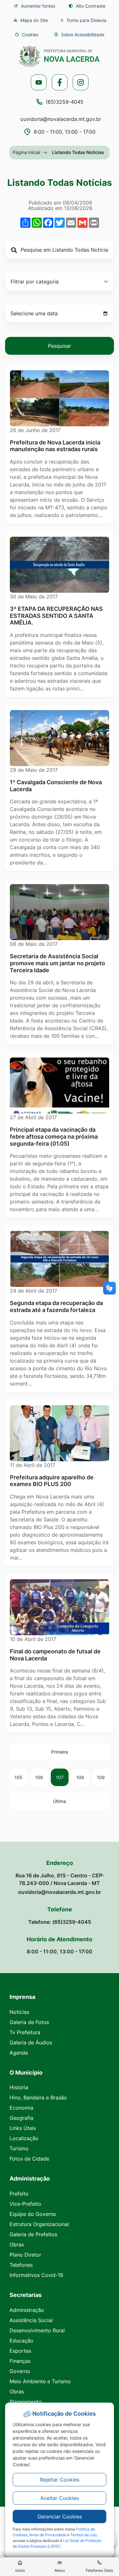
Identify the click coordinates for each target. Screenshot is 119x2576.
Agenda (19, 2053)
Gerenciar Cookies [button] (60, 2517)
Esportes (20, 2351)
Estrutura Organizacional (39, 2224)
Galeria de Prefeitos (33, 2234)
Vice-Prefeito (25, 2204)
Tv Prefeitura (25, 2032)
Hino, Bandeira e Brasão (38, 2098)
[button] (27, 35)
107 (60, 1777)
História (19, 2087)
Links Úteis (23, 2128)
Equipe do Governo (33, 2214)
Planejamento (26, 2402)
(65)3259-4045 (65, 102)
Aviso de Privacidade (48, 2535)
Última (60, 1801)
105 (19, 1777)
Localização (24, 2138)
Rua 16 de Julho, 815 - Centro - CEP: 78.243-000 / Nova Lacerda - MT (60, 1879)
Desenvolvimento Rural (37, 2330)
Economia (21, 2108)
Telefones (21, 2265)
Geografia (21, 2118)
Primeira (60, 1752)
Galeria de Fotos (29, 2022)
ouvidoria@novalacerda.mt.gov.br (61, 119)
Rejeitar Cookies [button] (60, 2480)
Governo (20, 2371)
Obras (17, 2244)
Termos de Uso (84, 2535)
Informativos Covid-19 (36, 2275)
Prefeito (19, 2194)
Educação (21, 2341)
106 (39, 1777)
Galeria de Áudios (31, 2042)
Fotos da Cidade (29, 2159)
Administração (27, 2310)
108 (80, 1777)
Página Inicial (26, 152)
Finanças (20, 2361)
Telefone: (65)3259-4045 (60, 1922)
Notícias (19, 2012)
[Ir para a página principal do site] (60, 56)
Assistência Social (31, 2320)
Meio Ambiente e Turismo (40, 2381)
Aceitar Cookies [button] (60, 2498)
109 (101, 1777)
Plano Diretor (25, 2255)
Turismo (19, 2148)
